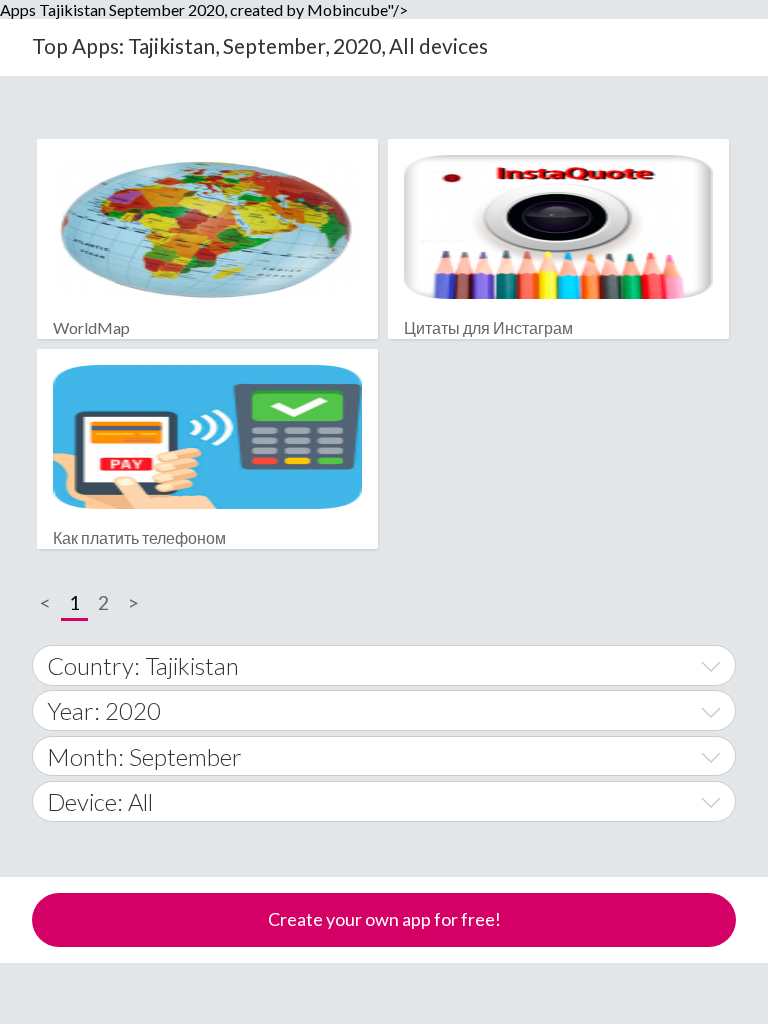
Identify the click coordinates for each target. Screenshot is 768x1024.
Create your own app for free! (384, 919)
